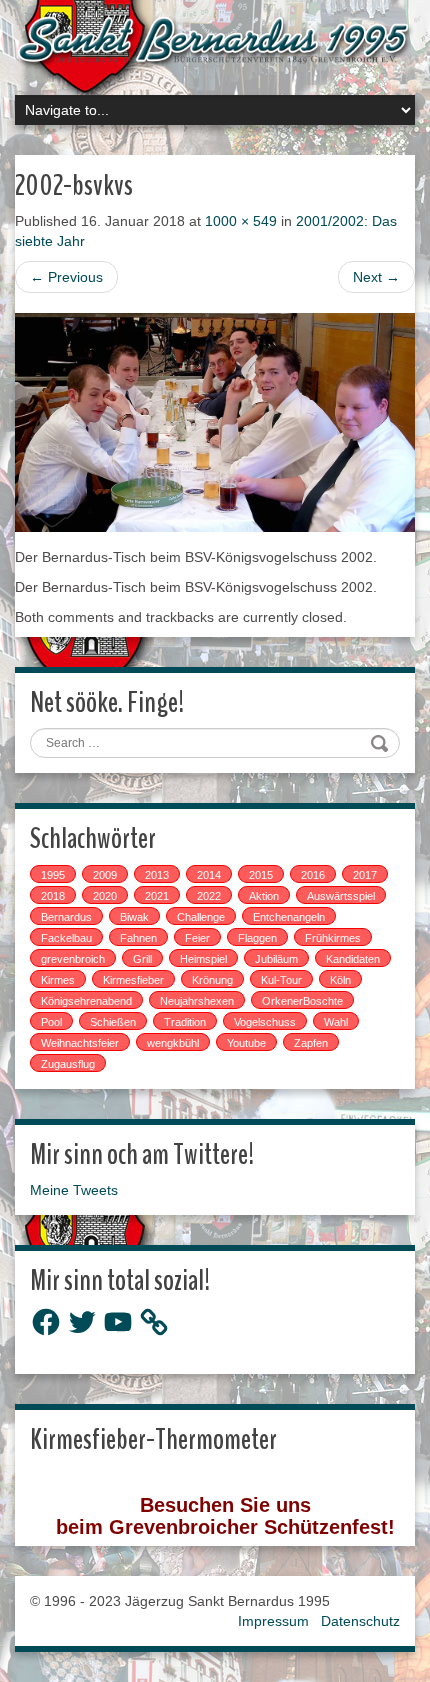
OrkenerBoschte (302, 1001)
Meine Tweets (74, 1190)
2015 (261, 875)
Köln (340, 980)
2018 (53, 896)
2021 (157, 896)
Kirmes (58, 980)
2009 (105, 875)
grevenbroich (73, 959)
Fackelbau (66, 938)
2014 (209, 875)
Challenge (201, 917)
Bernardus (66, 917)
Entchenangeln (289, 917)
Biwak (134, 917)
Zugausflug (68, 1064)
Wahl (336, 1022)
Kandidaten (353, 959)
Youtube (246, 1043)
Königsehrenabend (86, 1001)
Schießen (113, 1022)
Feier (197, 938)
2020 (105, 896)
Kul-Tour (281, 980)
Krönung (212, 980)
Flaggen (257, 938)
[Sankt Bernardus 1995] (215, 41)
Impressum (273, 1621)
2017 (365, 875)
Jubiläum (276, 959)
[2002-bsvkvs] (215, 421)
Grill (142, 959)
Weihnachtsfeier (80, 1043)
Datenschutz (360, 1621)
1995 (53, 875)
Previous (66, 277)
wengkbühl (173, 1043)
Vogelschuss (265, 1022)
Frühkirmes (333, 938)
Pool (51, 1022)
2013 (157, 875)
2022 (209, 896)
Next (376, 277)
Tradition (185, 1022)
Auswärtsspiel (341, 896)
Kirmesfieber (133, 980)
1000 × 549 (241, 221)
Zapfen (311, 1043)
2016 (313, 875)
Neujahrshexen (197, 1001)
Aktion (264, 896)
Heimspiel (203, 959)
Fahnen (138, 938)
